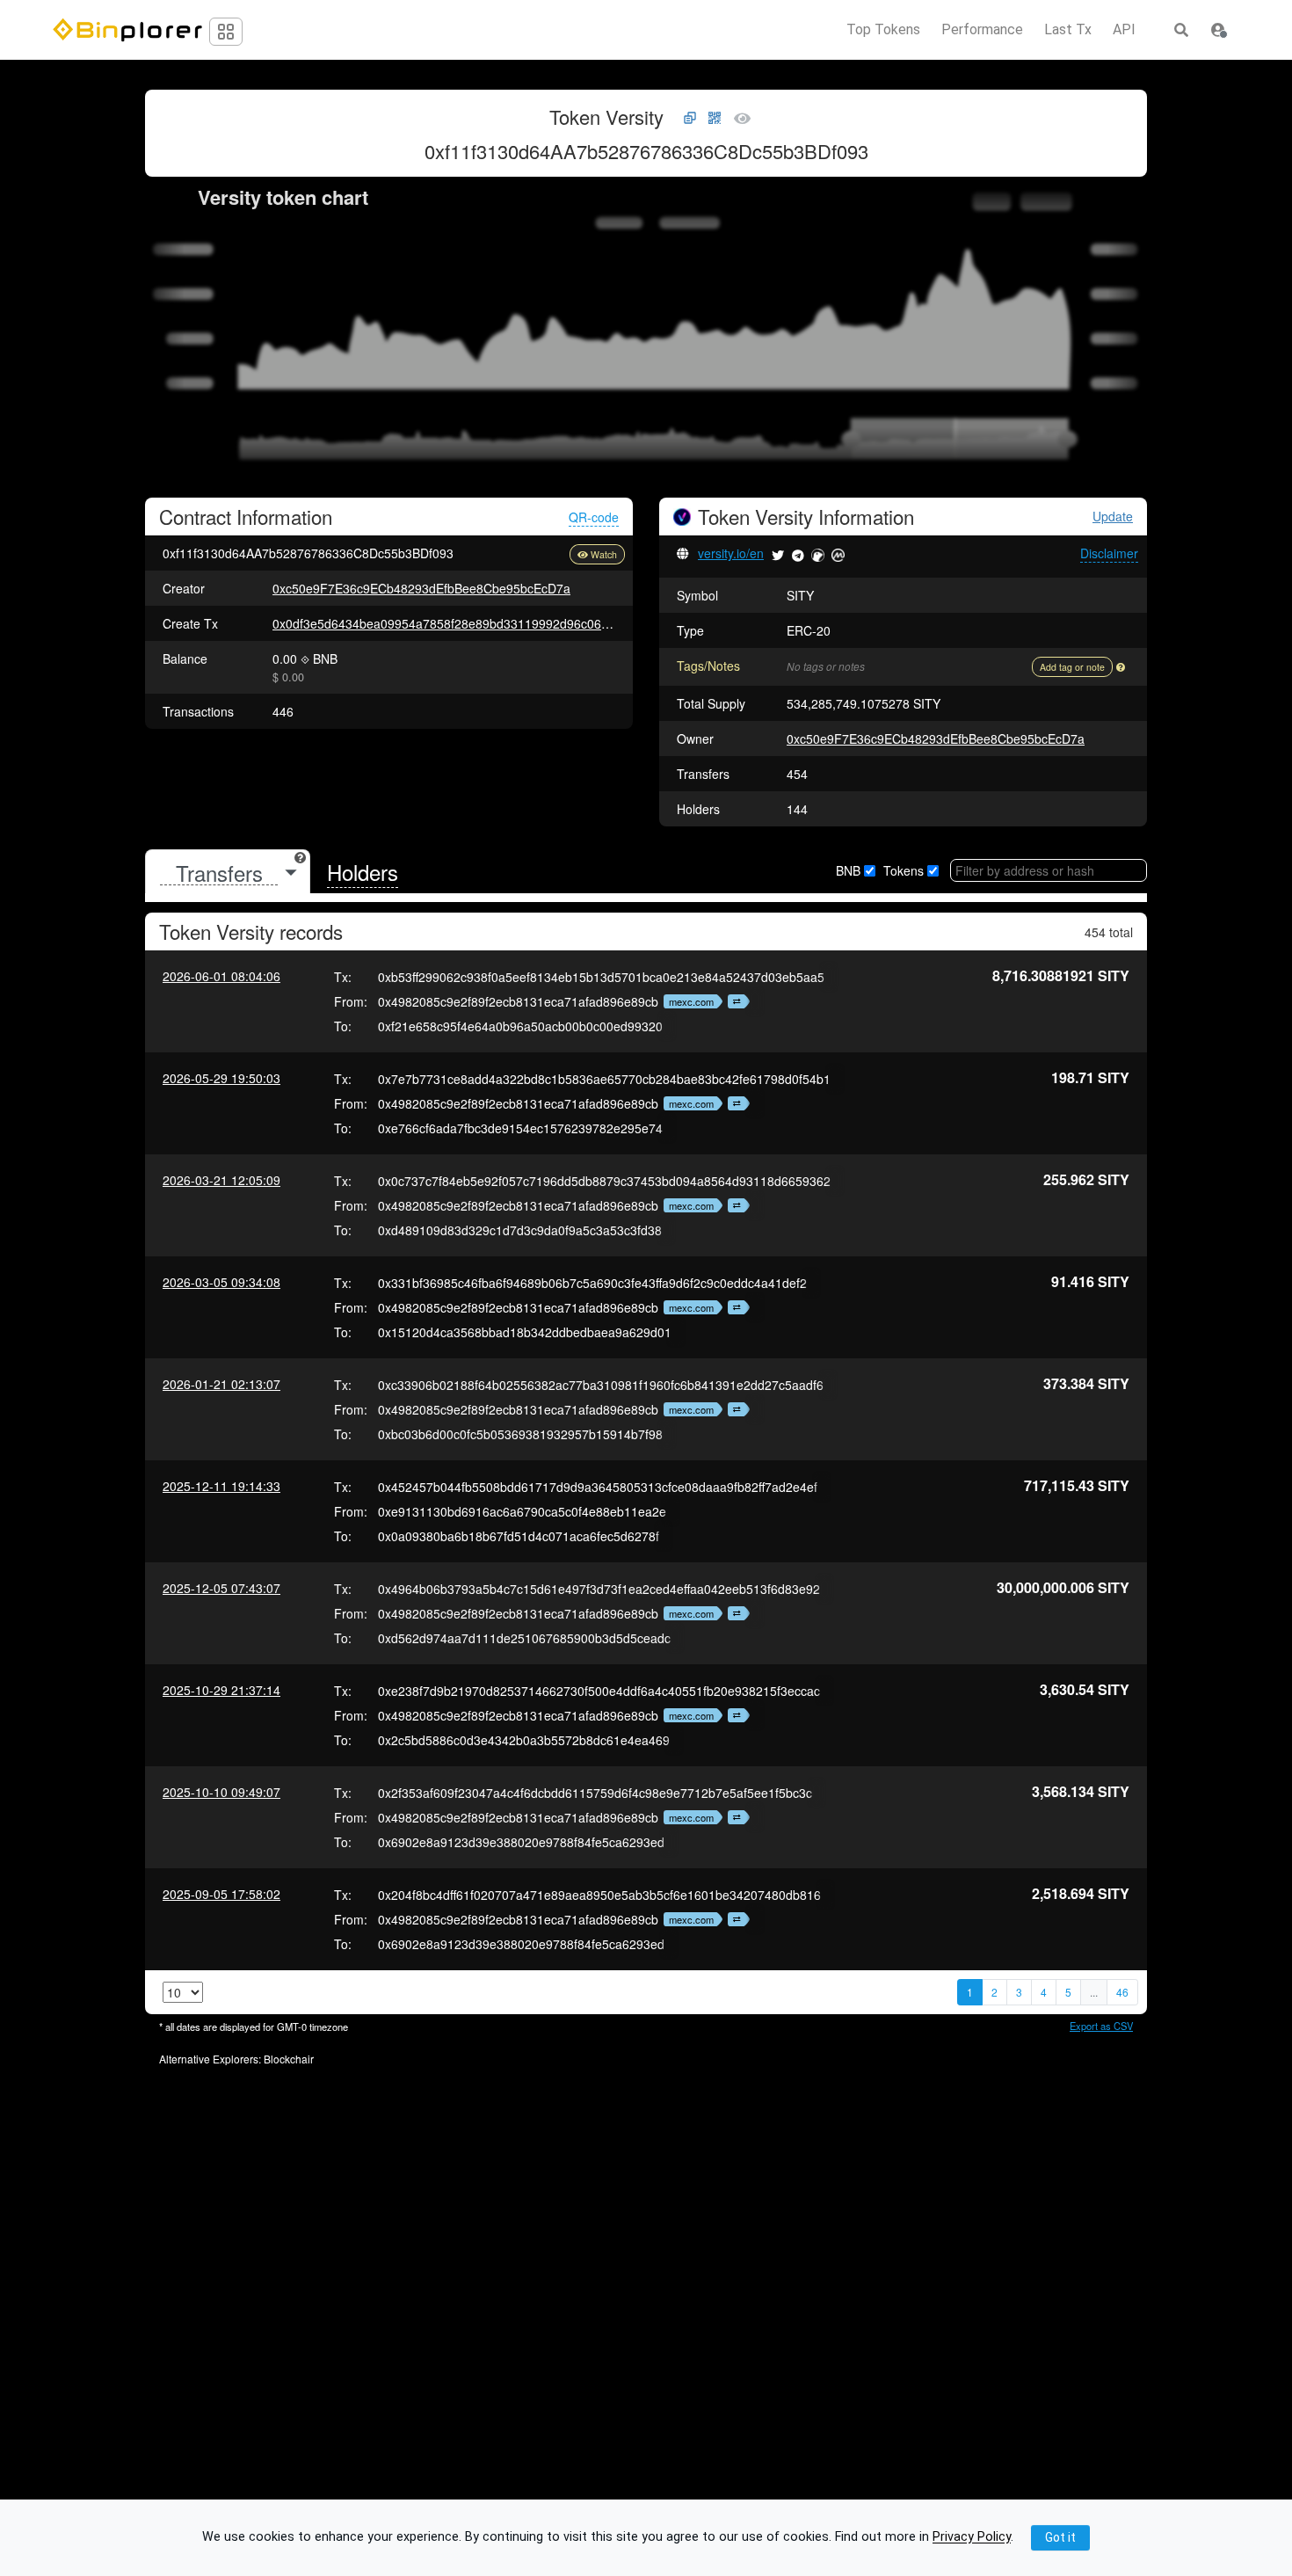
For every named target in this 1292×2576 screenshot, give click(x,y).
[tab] (228, 873)
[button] (1218, 30)
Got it (1060, 2537)
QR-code (594, 517)
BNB (848, 870)
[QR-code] (715, 119)
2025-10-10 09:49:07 (221, 1792)
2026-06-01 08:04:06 (221, 976)
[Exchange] (735, 1001)
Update (1113, 517)
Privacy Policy (972, 2538)
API (1124, 30)
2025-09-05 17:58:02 (221, 1894)
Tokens (904, 870)
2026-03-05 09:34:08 (221, 1282)
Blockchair (289, 2059)
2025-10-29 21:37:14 (221, 1690)
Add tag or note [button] (1072, 667)
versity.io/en (731, 553)
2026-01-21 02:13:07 (221, 1384)
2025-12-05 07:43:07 (221, 1588)
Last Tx (1068, 30)
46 (1122, 1992)
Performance (982, 30)
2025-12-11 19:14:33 (221, 1486)
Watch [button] (604, 554)
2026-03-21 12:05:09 (221, 1180)
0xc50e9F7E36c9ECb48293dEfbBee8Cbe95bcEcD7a (421, 588)
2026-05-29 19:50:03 (221, 1078)
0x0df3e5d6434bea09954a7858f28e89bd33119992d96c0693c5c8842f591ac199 (497, 623)
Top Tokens (883, 30)
